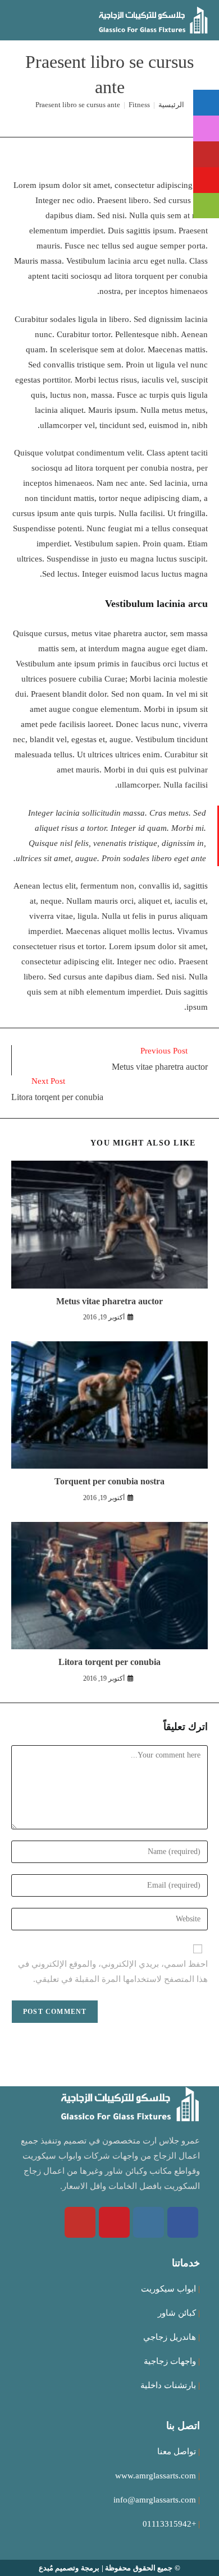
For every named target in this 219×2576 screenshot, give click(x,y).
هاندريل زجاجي (170, 2337)
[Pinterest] (114, 2222)
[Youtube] (80, 2222)
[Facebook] (183, 2222)
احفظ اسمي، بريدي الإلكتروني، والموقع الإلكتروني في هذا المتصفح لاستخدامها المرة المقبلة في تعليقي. (113, 1972)
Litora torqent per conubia (109, 1662)
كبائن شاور (177, 2313)
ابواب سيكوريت (168, 2289)
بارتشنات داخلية (168, 2385)
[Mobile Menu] (15, 20)
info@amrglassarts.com (155, 2500)
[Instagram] (149, 2222)
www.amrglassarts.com (156, 2476)
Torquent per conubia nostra (109, 1481)
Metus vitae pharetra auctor (109, 1301)
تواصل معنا (177, 2451)
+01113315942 (169, 2524)
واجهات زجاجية (170, 2361)
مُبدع (46, 2568)
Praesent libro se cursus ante (78, 105)
